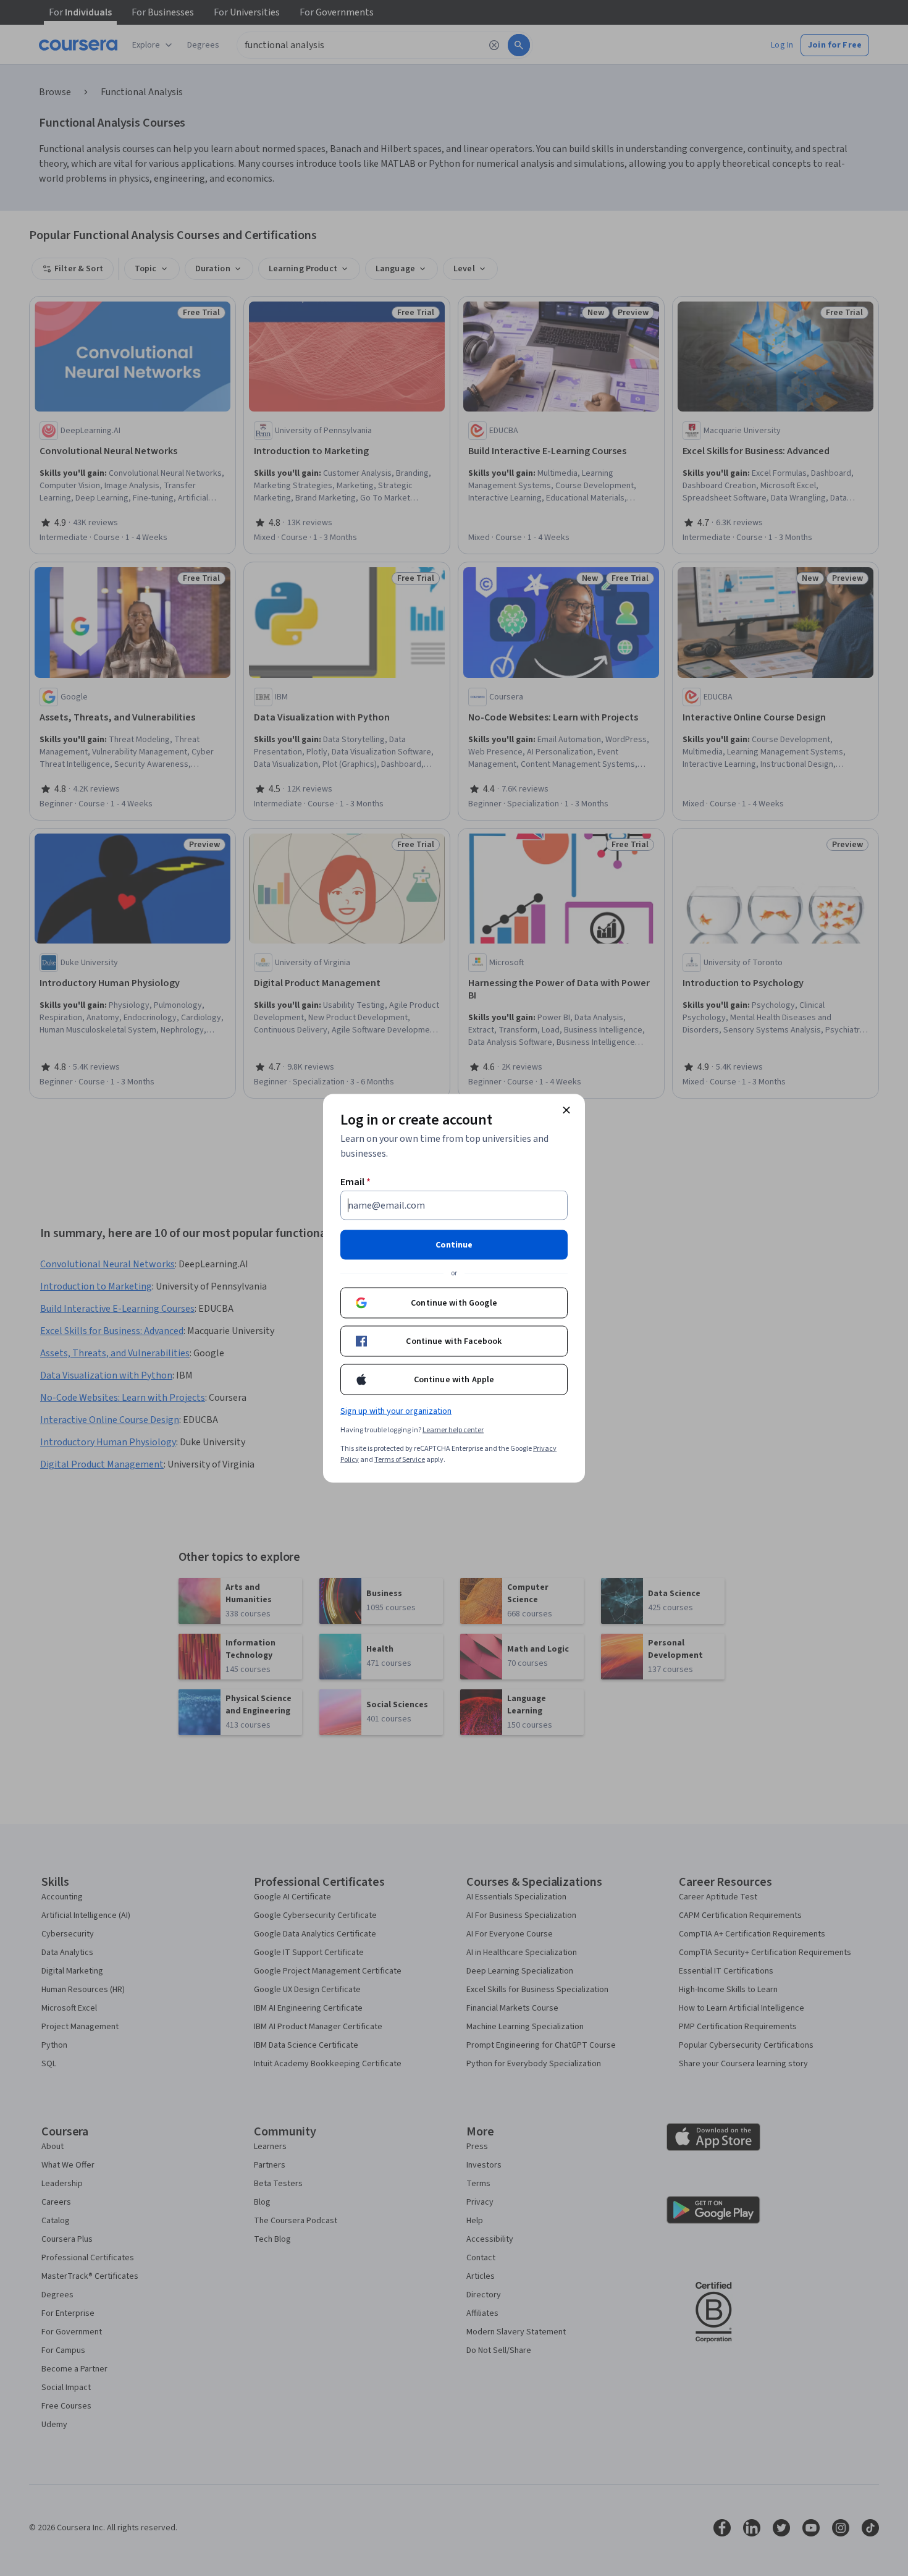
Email (355, 1181)
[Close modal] (566, 1110)
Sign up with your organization (396, 1411)
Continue (454, 1244)
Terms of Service (400, 1459)
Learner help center (453, 1429)
